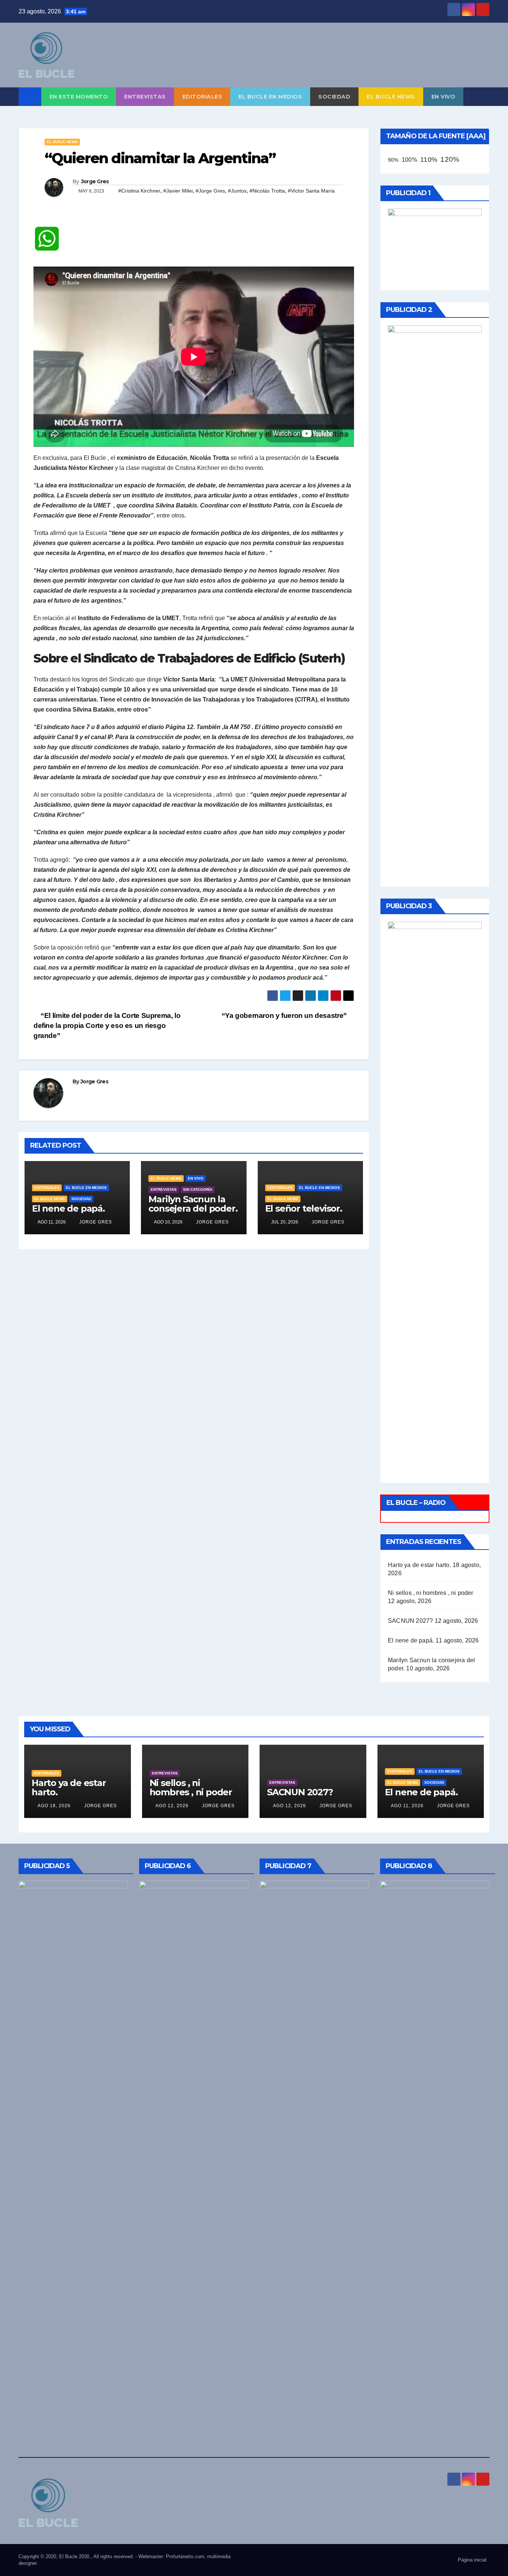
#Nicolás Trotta (267, 191)
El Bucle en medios (270, 97)
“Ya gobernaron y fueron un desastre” (285, 1015)
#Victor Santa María (311, 191)
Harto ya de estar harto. (419, 1565)
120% (450, 159)
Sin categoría (198, 1189)
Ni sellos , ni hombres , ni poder (431, 1593)
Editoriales (202, 97)
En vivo (443, 97)
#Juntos (237, 191)
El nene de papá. (68, 1208)
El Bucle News (391, 97)
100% (409, 160)
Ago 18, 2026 (54, 1806)
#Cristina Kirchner (139, 191)
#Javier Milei (178, 191)
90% (393, 160)
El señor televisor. (304, 1208)
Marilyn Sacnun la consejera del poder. (193, 1204)
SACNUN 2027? (410, 1621)
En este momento (79, 97)
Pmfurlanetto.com (185, 2556)
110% (429, 159)
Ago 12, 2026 (172, 1806)
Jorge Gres (95, 181)
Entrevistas (145, 97)
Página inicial (472, 2560)
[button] (484, 96)
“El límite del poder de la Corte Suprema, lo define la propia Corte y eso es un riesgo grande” (107, 1026)
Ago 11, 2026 (407, 1806)
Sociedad (334, 97)
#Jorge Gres (210, 191)
